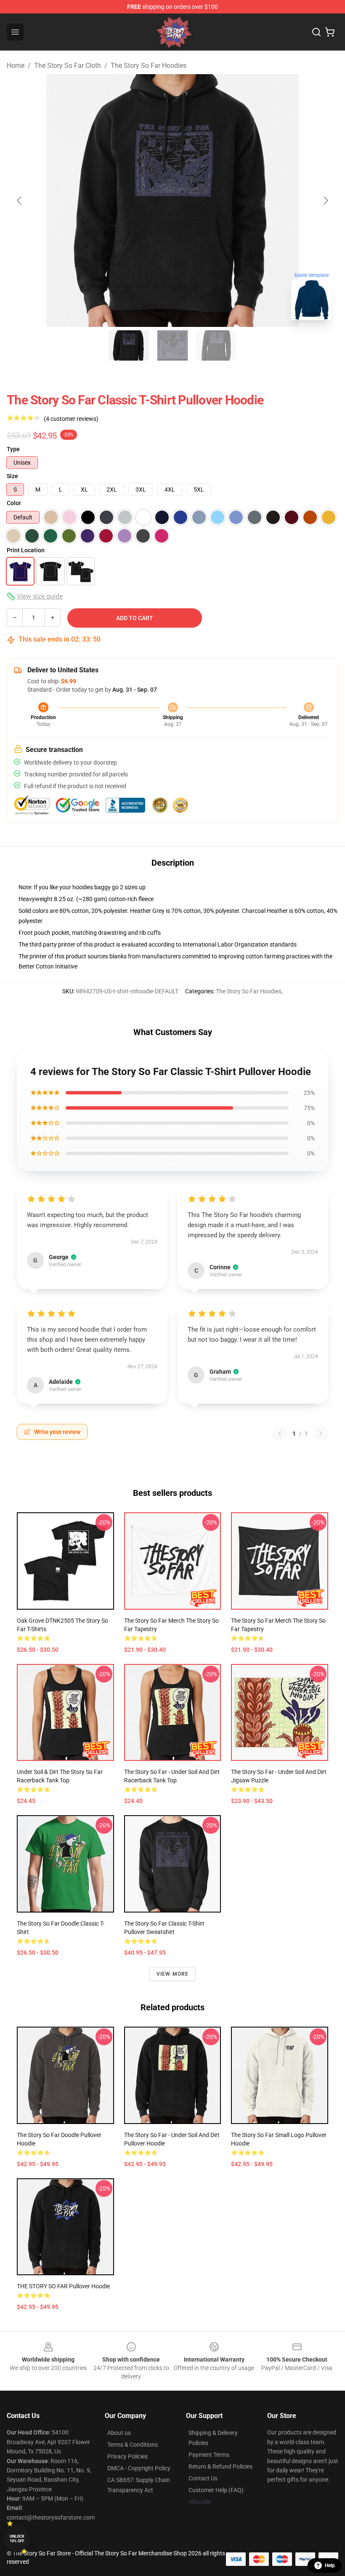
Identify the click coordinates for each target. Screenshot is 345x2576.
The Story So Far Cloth (68, 66)
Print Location (26, 550)
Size (12, 476)
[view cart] (330, 32)
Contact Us (203, 2478)
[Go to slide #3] (216, 345)
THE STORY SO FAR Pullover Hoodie (63, 2286)
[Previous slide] (20, 201)
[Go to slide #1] (129, 345)
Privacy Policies (127, 2456)
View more (173, 1974)
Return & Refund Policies (220, 2466)
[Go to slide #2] (172, 345)
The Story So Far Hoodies (149, 66)
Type (13, 449)
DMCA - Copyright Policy (139, 2468)
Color (14, 503)
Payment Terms (209, 2455)
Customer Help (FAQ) (216, 2490)
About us (119, 2433)
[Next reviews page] (321, 1434)
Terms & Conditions (133, 2445)
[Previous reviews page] (280, 1434)
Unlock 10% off (17, 2539)
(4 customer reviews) (71, 419)
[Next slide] (325, 201)
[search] (316, 32)
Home (16, 66)
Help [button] (330, 2565)
